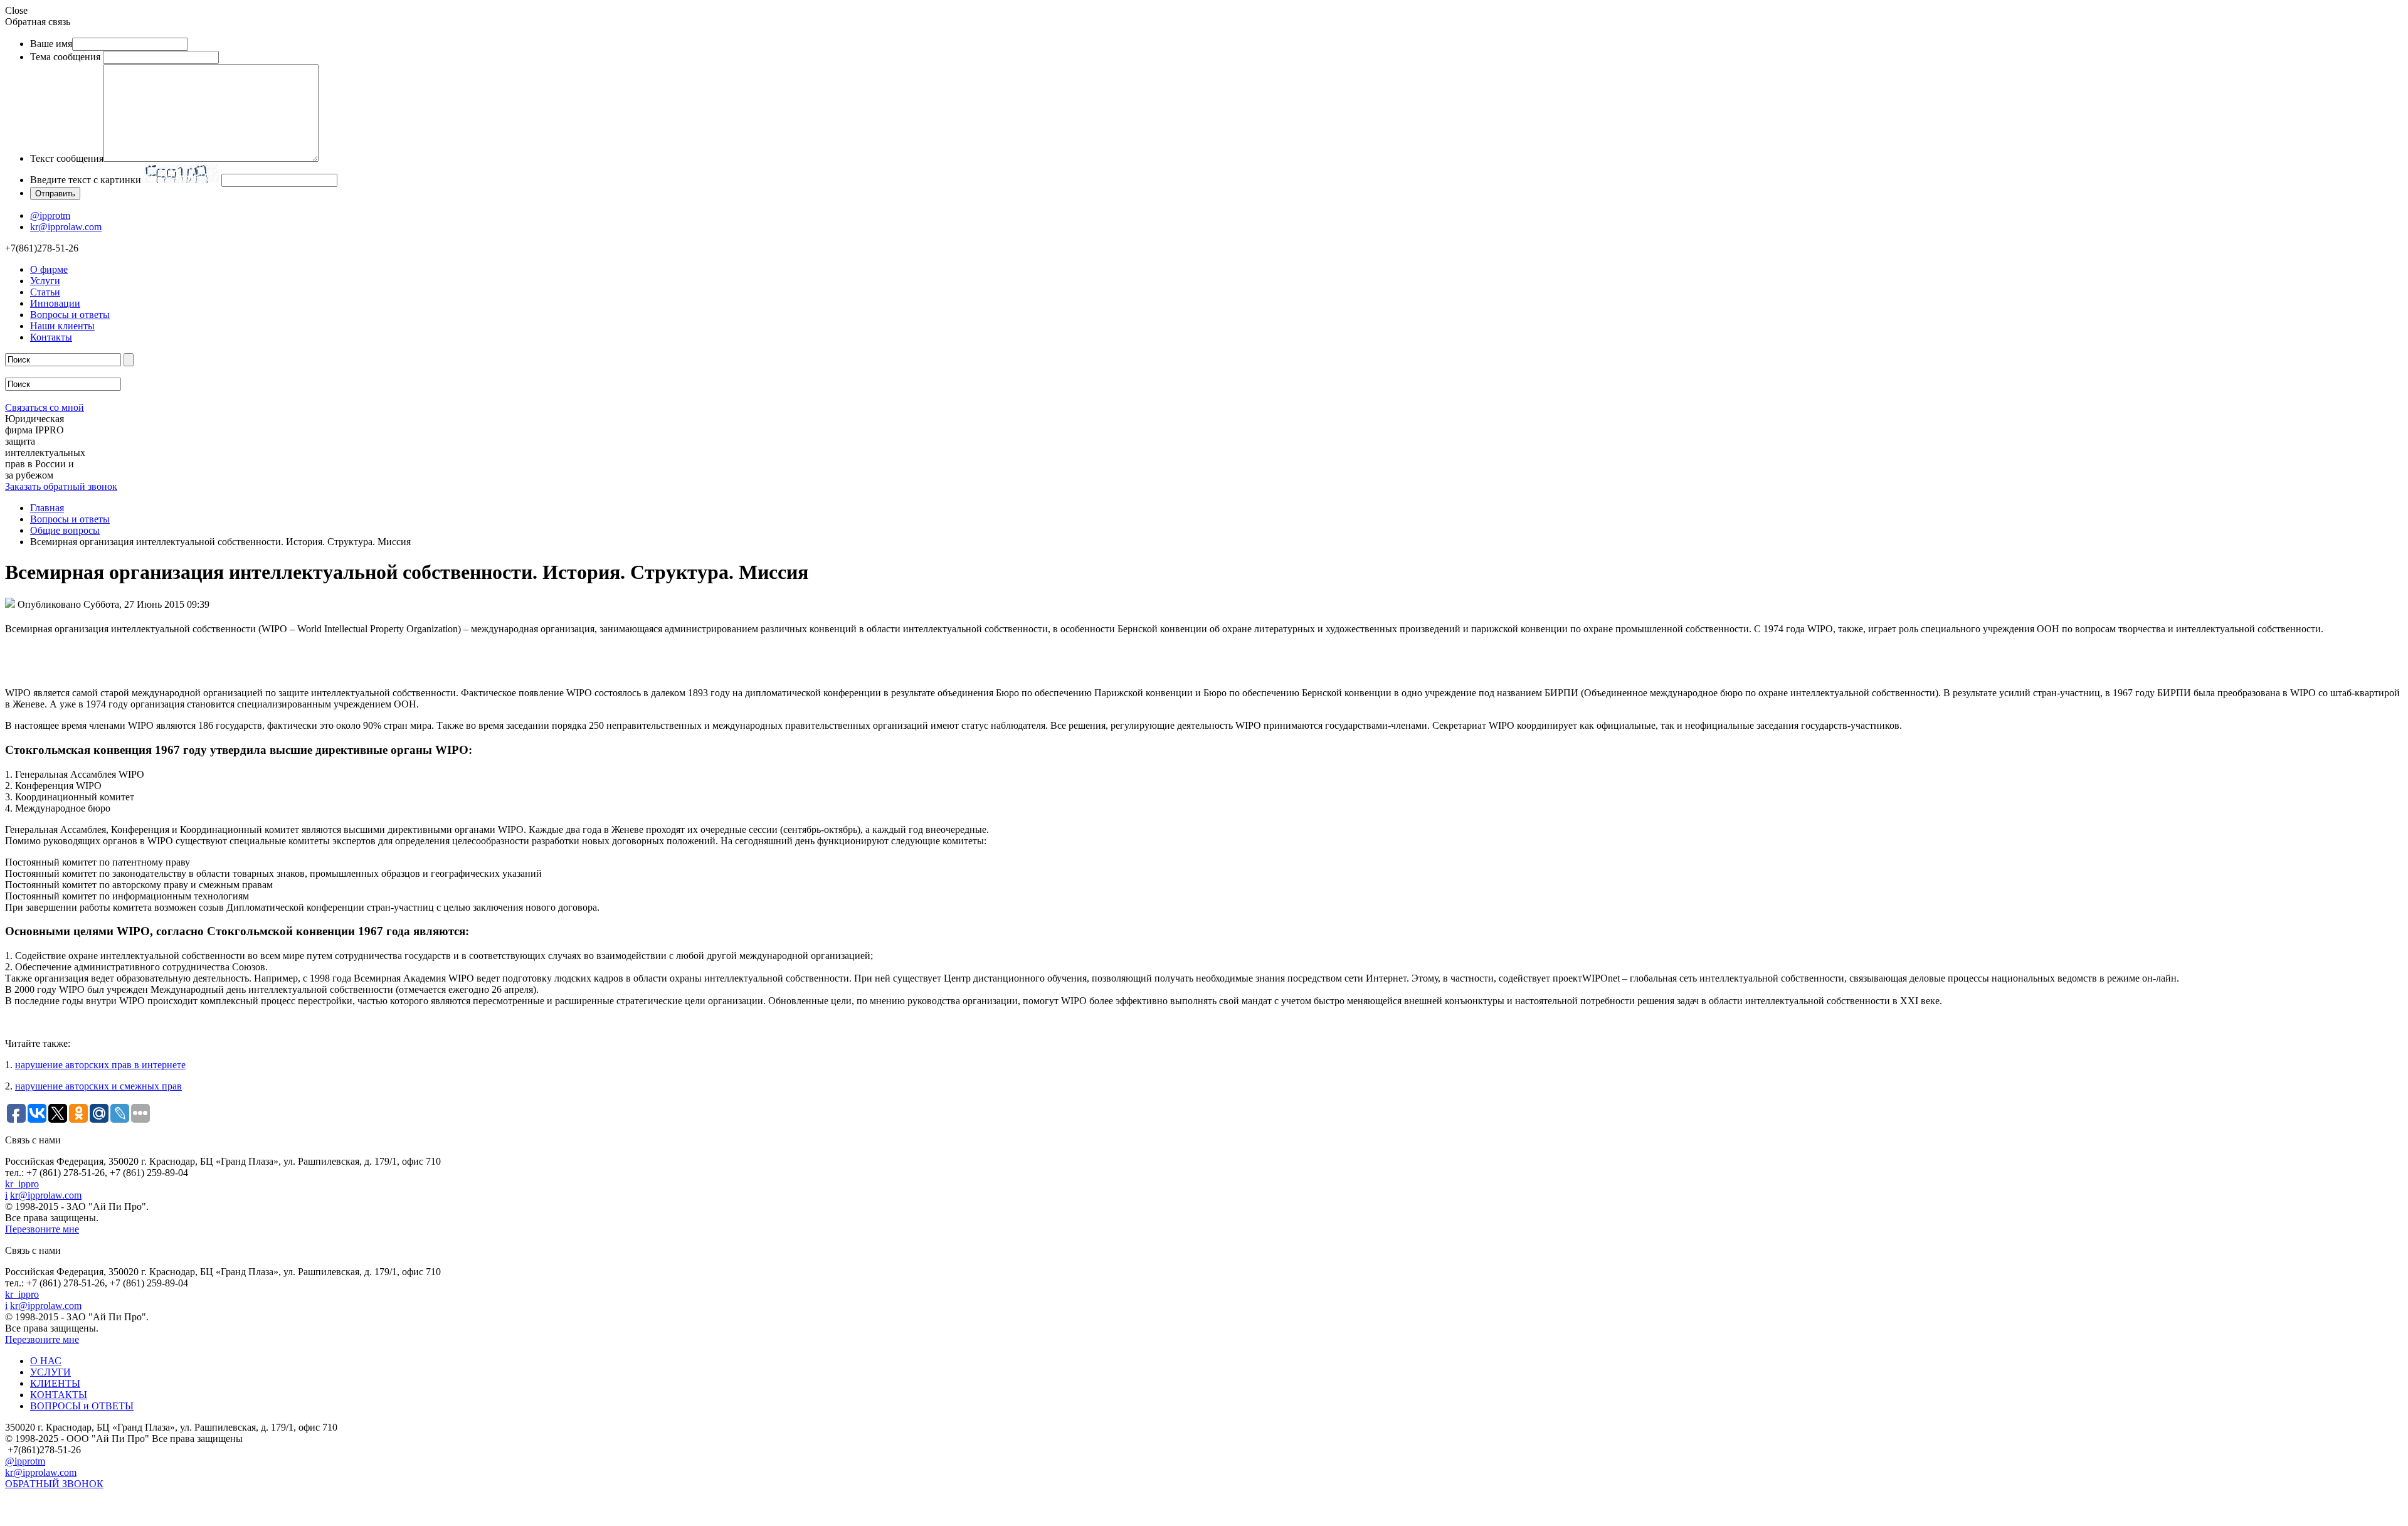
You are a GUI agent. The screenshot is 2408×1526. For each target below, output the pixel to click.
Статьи (45, 292)
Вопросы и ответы (70, 315)
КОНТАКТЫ (59, 1395)
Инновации (55, 303)
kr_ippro (22, 1184)
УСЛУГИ (50, 1372)
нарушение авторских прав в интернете (100, 1065)
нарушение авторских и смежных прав (98, 1086)
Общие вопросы (65, 530)
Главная (47, 508)
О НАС (46, 1361)
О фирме (49, 269)
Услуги (45, 281)
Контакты (51, 337)
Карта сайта (30, 1499)
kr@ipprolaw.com (66, 227)
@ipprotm (50, 215)
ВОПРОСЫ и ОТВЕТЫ (82, 1406)
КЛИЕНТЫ (55, 1383)
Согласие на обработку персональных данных (104, 1515)
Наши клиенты (62, 326)
